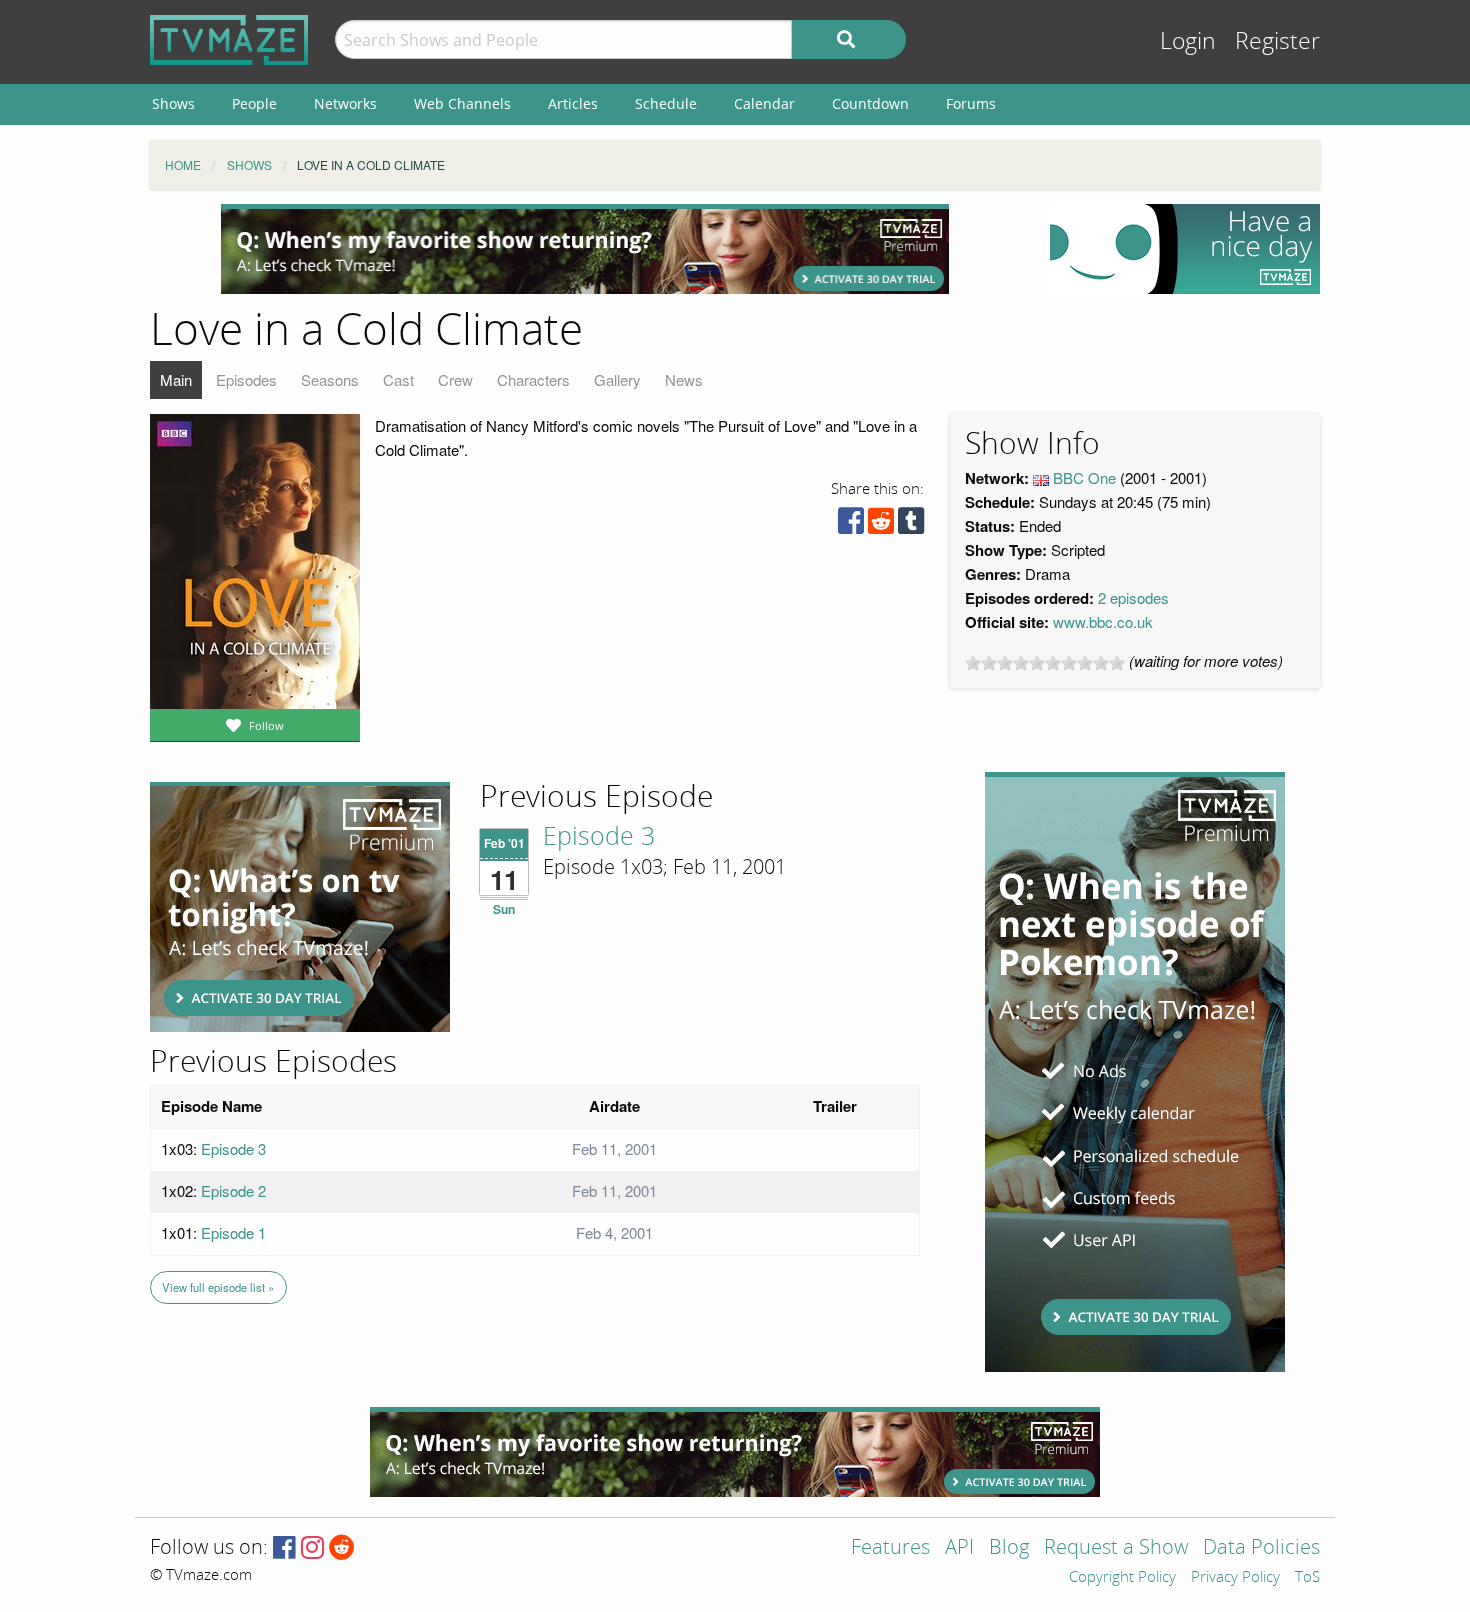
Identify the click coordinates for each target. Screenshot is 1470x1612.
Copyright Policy (1122, 1578)
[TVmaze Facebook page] (284, 1548)
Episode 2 (233, 1190)
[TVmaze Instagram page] (312, 1548)
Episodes (246, 379)
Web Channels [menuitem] (462, 103)
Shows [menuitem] (173, 103)
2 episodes (1133, 597)
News (684, 379)
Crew (455, 379)
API (959, 1548)
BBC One (1084, 477)
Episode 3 (599, 837)
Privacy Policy (1235, 1578)
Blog (1009, 1548)
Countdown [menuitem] (870, 103)
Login (1188, 41)
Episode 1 (233, 1232)
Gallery (617, 379)
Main (176, 379)
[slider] (1045, 663)
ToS (1307, 1578)
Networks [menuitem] (345, 103)
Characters (533, 379)
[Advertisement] (585, 249)
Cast (398, 379)
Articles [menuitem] (573, 103)
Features (890, 1548)
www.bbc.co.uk (1103, 621)
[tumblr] (911, 525)
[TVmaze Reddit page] (342, 1548)
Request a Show (1116, 1548)
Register (1277, 41)
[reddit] (881, 525)
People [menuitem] (254, 103)
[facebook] (851, 525)
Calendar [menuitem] (764, 103)
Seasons (330, 379)
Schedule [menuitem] (666, 103)
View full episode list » (218, 1287)
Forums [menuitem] (971, 103)
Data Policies (1261, 1548)
